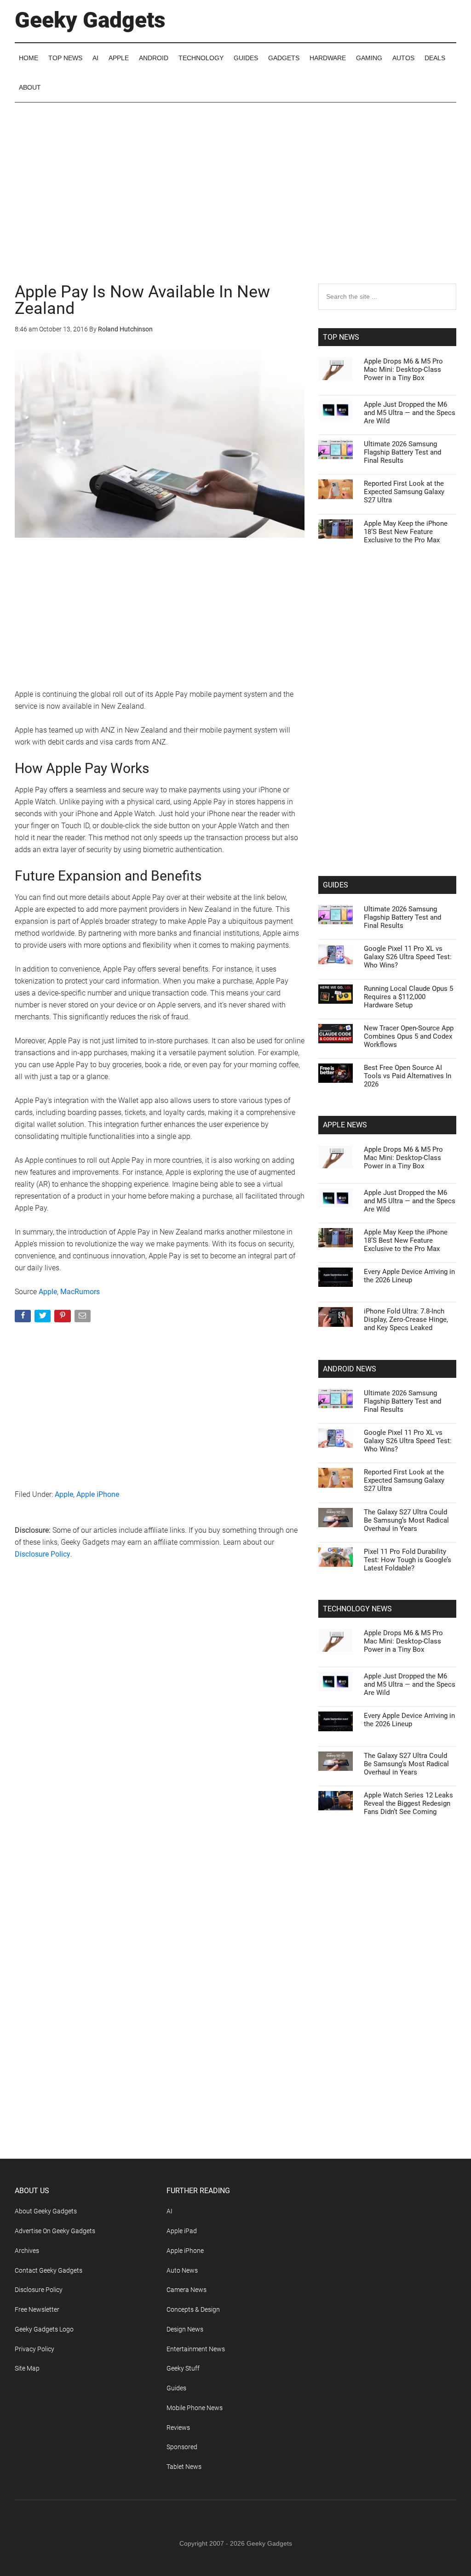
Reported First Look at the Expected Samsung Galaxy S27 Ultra (404, 492)
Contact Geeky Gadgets (49, 2270)
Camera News (187, 2290)
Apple (48, 1292)
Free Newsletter (37, 2309)
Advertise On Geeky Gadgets (55, 2231)
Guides (176, 2388)
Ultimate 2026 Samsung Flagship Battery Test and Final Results (402, 452)
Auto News (182, 2270)
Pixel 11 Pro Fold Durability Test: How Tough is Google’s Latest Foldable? (408, 1560)
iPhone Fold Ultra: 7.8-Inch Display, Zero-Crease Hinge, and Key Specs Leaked (406, 1319)
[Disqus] (160, 1715)
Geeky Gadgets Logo (44, 2329)
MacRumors (80, 1292)
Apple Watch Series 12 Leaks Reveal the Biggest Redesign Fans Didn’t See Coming (408, 1803)
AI (169, 2211)
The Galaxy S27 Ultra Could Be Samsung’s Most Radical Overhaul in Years (406, 1520)
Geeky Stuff (183, 2368)
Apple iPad (182, 2231)
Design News (185, 2329)
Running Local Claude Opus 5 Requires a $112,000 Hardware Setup (408, 997)
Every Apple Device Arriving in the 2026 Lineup (409, 1276)
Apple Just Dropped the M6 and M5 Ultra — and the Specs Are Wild (410, 413)
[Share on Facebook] (24, 1318)
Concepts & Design (193, 2309)
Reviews (178, 2428)
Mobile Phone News (195, 2408)
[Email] (83, 1318)
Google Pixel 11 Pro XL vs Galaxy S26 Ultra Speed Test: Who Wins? (408, 957)
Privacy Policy (34, 2349)
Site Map (27, 2368)
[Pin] (63, 1318)
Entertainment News (196, 2349)
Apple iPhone (98, 1494)
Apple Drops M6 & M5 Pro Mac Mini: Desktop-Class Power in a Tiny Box (403, 370)
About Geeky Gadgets (46, 2211)
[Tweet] (43, 1318)
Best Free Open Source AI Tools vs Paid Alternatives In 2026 (408, 1076)
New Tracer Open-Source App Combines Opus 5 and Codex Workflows (409, 1036)
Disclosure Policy (43, 1554)
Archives (27, 2251)
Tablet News (184, 2467)
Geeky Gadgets (90, 20)
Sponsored (182, 2447)
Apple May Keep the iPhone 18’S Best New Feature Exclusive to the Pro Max (406, 532)
